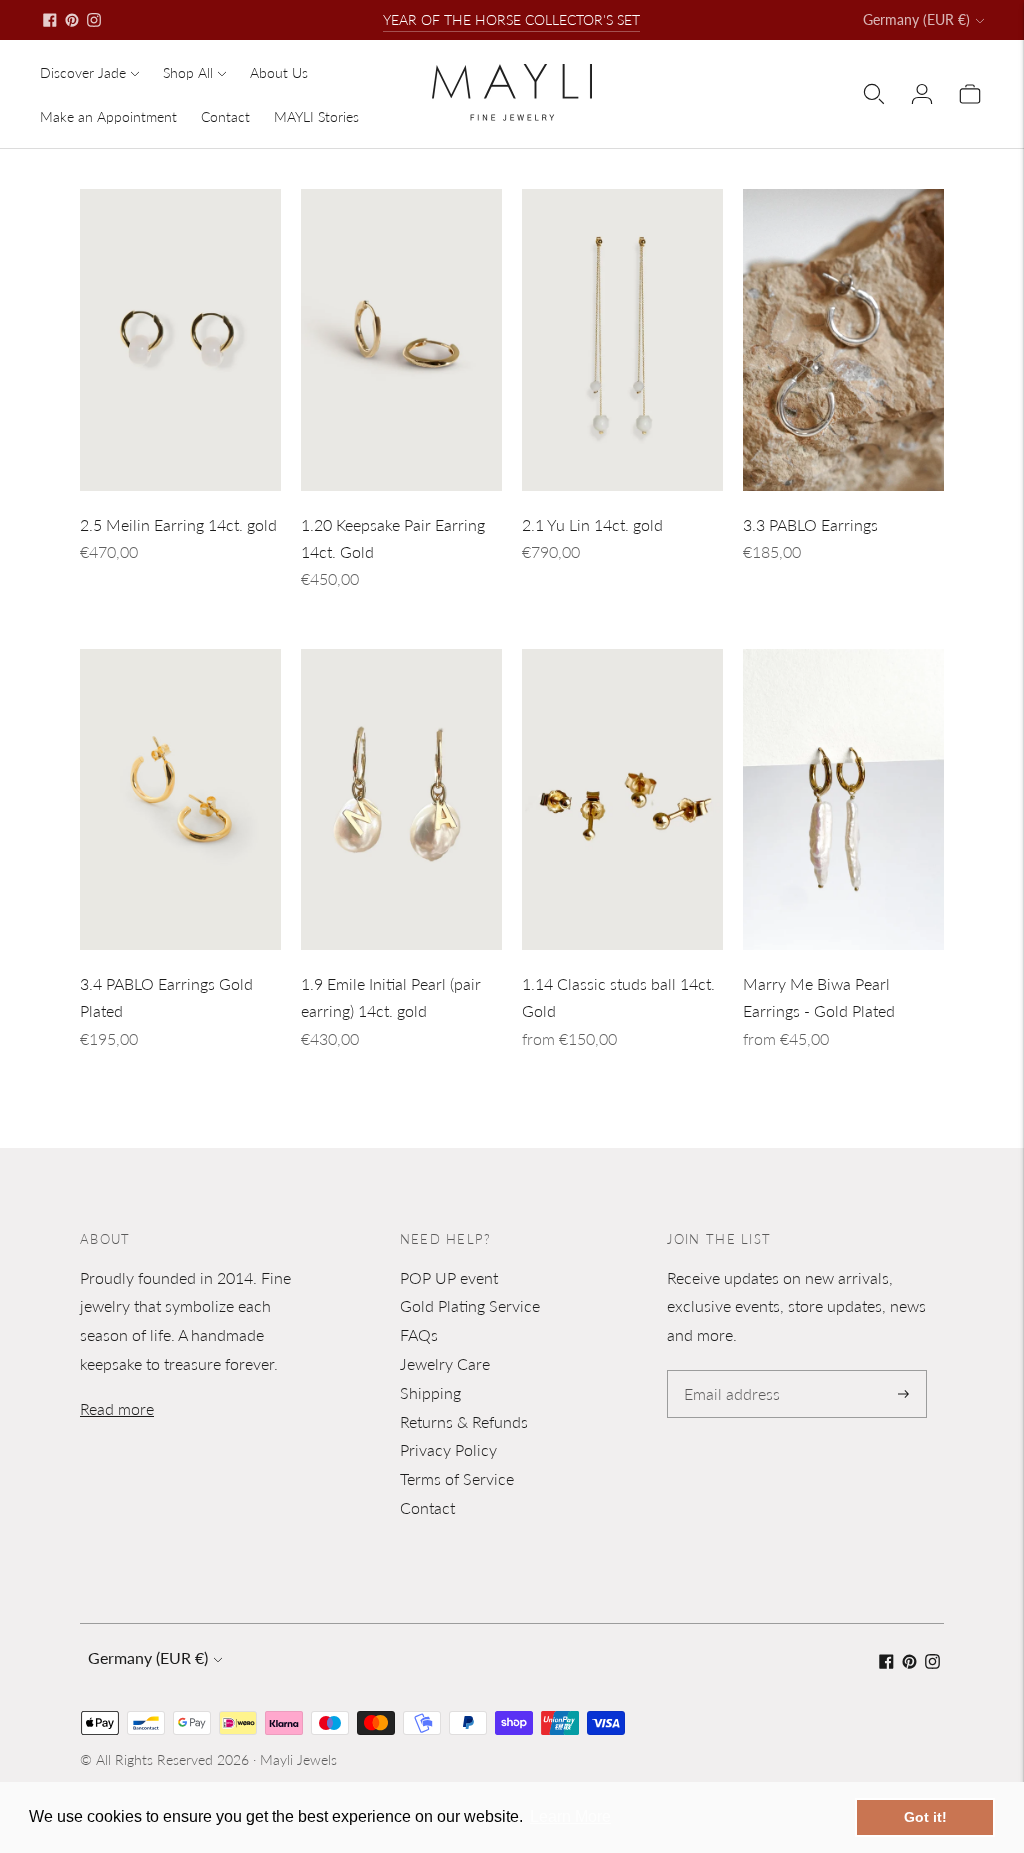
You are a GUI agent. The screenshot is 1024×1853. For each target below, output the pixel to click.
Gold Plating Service (470, 1305)
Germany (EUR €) (916, 19)
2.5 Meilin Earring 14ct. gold (178, 524)
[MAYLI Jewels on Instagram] (94, 20)
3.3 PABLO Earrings (810, 524)
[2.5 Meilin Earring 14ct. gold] (180, 340)
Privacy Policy (448, 1449)
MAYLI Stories (316, 116)
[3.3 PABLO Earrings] (843, 340)
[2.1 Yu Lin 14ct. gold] (622, 340)
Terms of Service (457, 1478)
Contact (225, 116)
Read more (117, 1408)
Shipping (430, 1392)
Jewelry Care (445, 1363)
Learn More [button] (570, 1816)
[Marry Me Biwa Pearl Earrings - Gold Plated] (843, 800)
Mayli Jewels (298, 1759)
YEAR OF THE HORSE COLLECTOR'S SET (511, 19)
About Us (279, 72)
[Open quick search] (874, 94)
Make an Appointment (108, 116)
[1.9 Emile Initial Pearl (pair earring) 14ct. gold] (401, 800)
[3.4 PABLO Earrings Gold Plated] (180, 800)
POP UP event (449, 1277)
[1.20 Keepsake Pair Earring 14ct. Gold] (401, 340)
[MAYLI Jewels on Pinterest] (72, 20)
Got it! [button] (925, 1817)
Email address (728, 1371)
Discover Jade (83, 72)
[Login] (922, 94)
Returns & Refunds (464, 1421)
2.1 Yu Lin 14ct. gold (592, 524)
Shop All (188, 72)
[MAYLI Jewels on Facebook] (50, 20)
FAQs (419, 1334)
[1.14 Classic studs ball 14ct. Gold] (622, 800)
